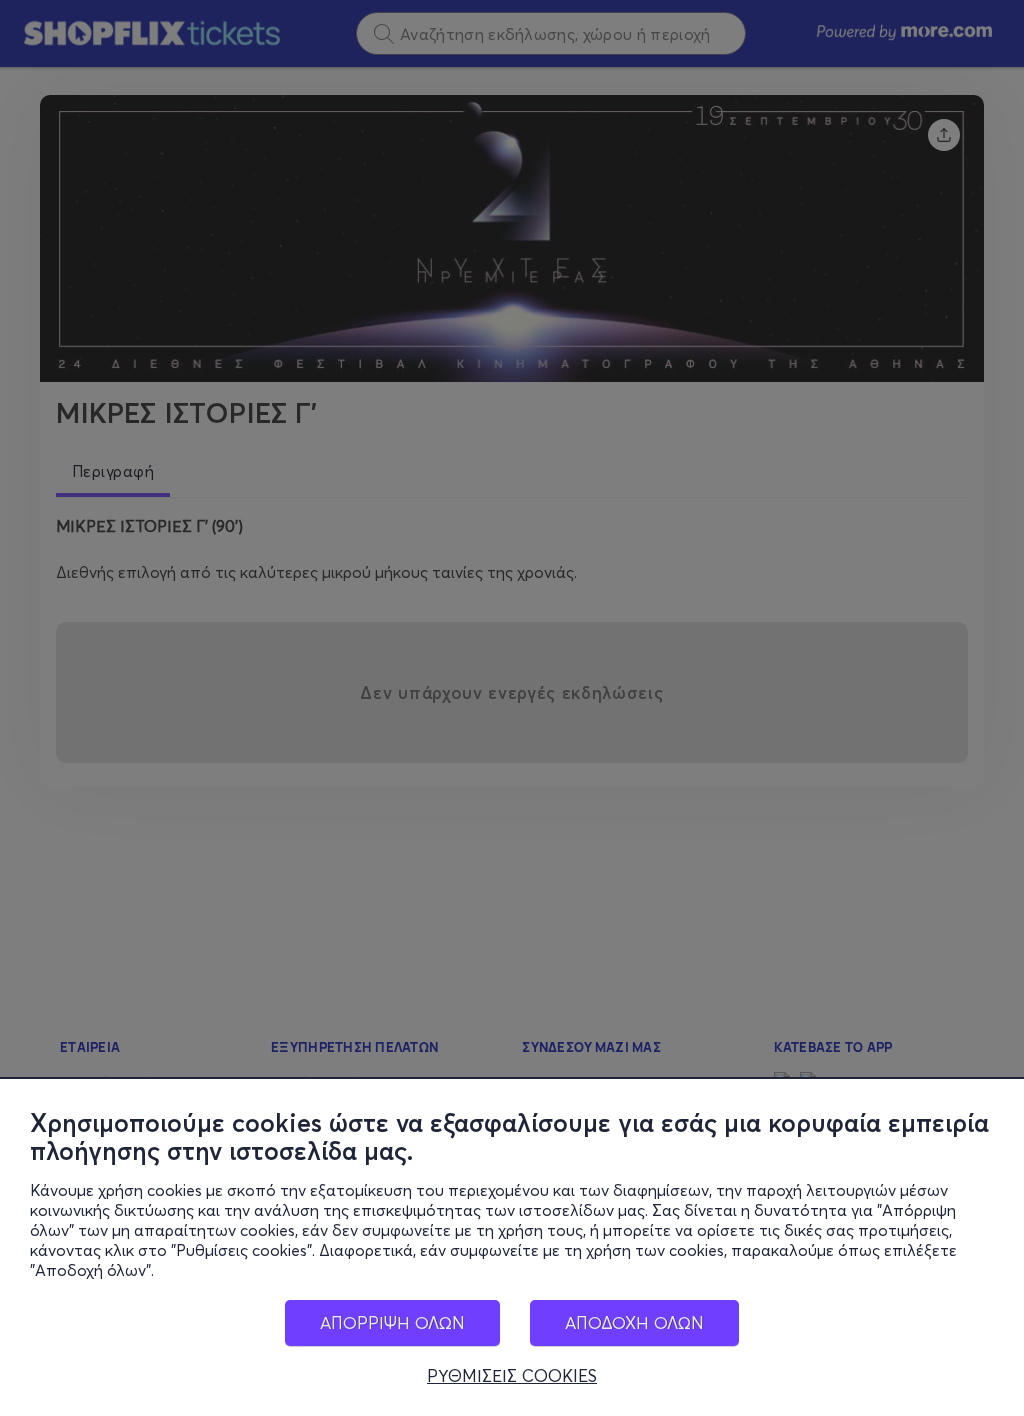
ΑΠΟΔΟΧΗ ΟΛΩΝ (634, 1322)
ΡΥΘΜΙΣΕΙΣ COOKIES (512, 1376)
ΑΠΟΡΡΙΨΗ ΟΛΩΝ (392, 1322)
